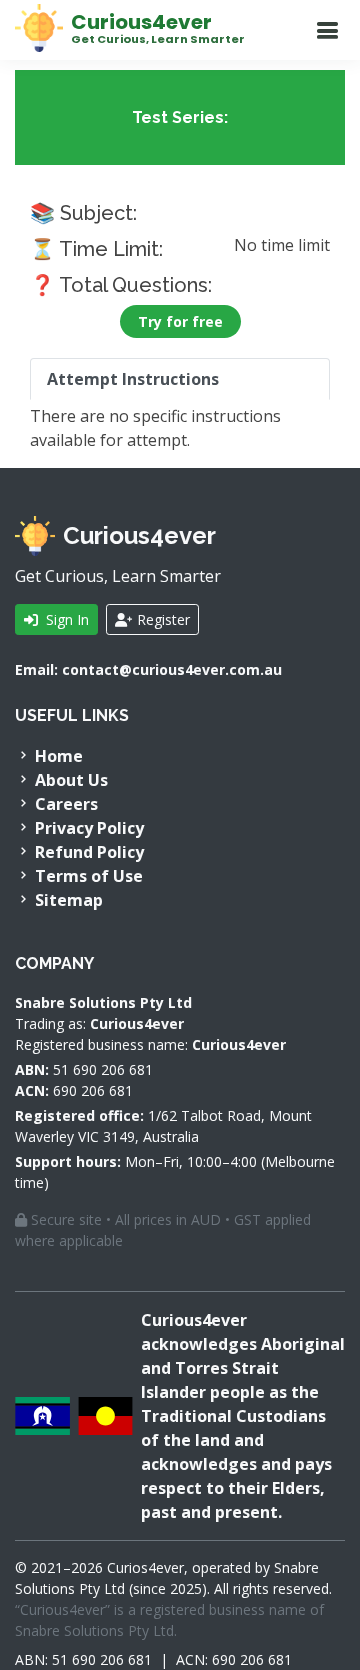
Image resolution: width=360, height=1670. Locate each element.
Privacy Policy (87, 828)
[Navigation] (327, 30)
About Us (69, 780)
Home (57, 756)
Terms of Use (87, 876)
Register (161, 619)
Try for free (180, 321)
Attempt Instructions (133, 379)
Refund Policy (87, 852)
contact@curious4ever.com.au (172, 669)
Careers (64, 804)
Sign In (65, 619)
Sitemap (67, 900)
